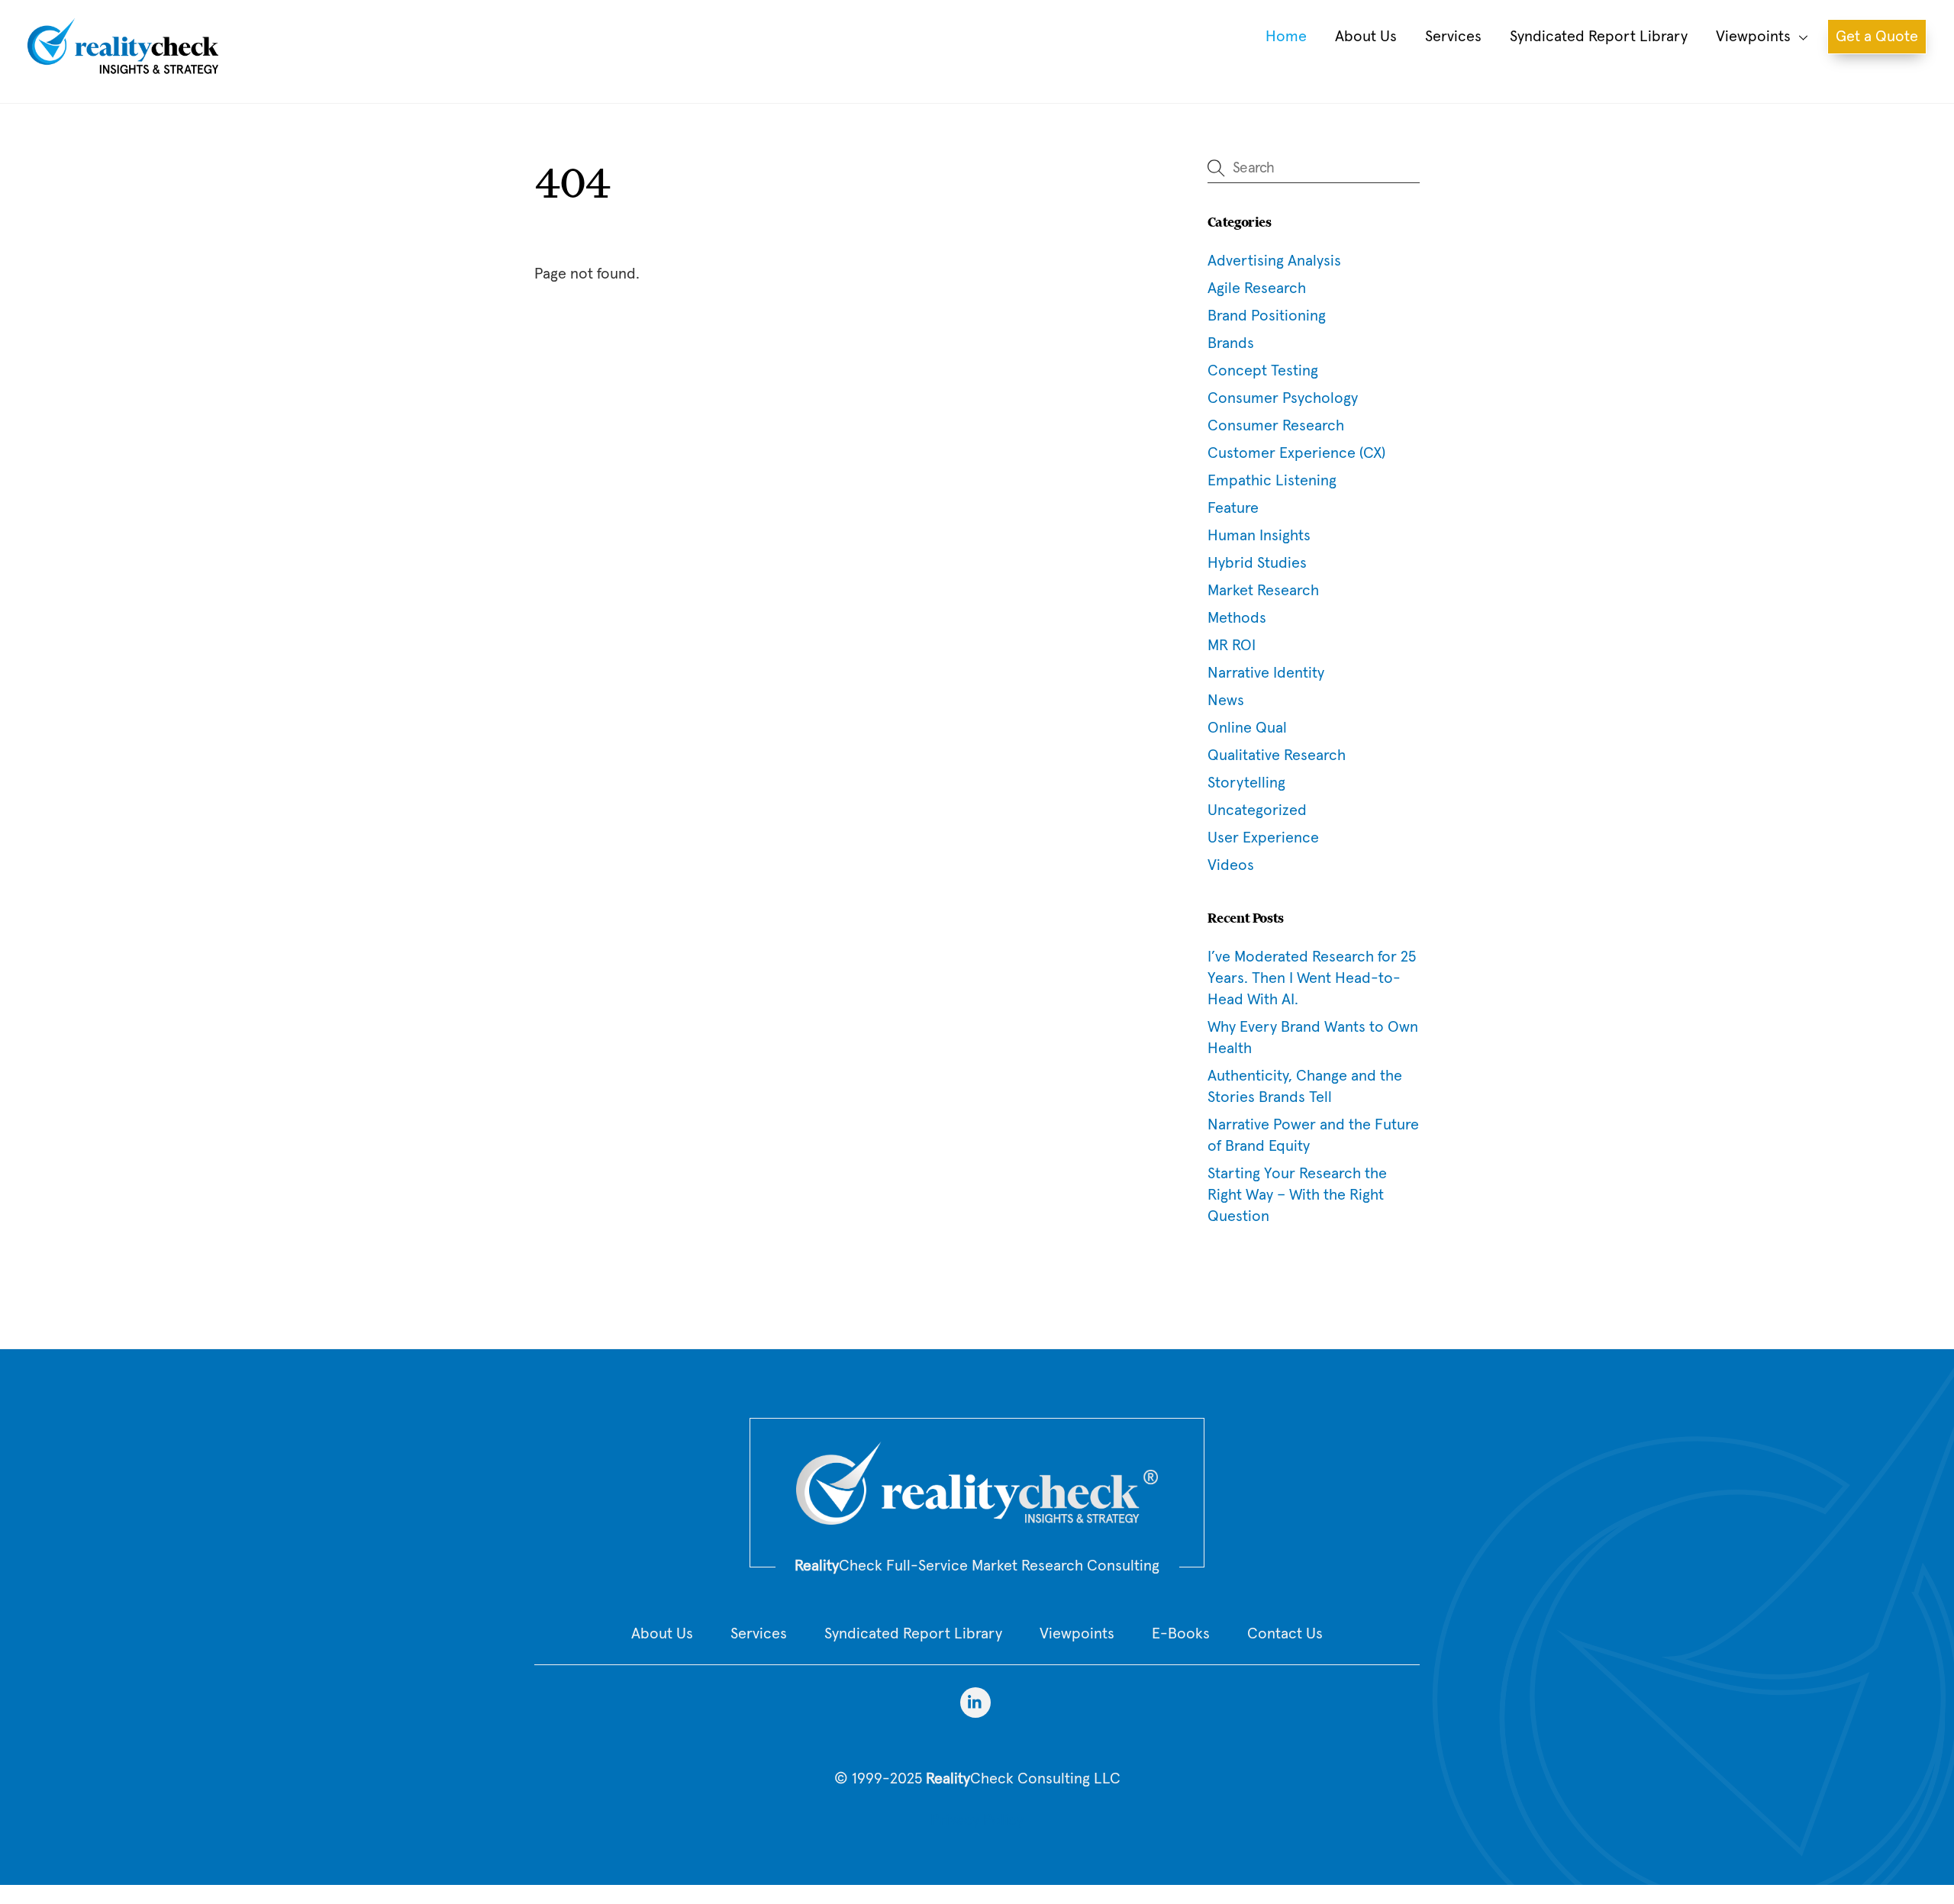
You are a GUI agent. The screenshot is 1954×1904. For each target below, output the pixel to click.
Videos (1231, 865)
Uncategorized (1257, 810)
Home (1286, 37)
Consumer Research (1276, 426)
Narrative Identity (1266, 673)
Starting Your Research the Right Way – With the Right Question (1297, 1195)
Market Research (1263, 591)
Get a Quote (1877, 37)
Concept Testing (1263, 371)
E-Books (1181, 1634)
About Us (1366, 37)
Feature (1233, 508)
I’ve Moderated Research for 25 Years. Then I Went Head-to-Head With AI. (1312, 978)
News (1226, 701)
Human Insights (1259, 536)
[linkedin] (975, 1702)
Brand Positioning (1267, 316)
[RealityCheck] (123, 70)
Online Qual (1247, 728)
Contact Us (1285, 1634)
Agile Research (1257, 288)
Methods (1237, 618)
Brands (1231, 343)
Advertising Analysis (1274, 261)
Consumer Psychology (1283, 398)
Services (1453, 37)
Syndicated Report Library (1599, 37)
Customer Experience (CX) (1296, 453)
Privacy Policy (977, 1820)
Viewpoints (1753, 37)
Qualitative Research (1277, 755)
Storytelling (1246, 783)
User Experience (1263, 838)
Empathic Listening (1272, 481)
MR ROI (1232, 646)
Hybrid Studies (1257, 563)
